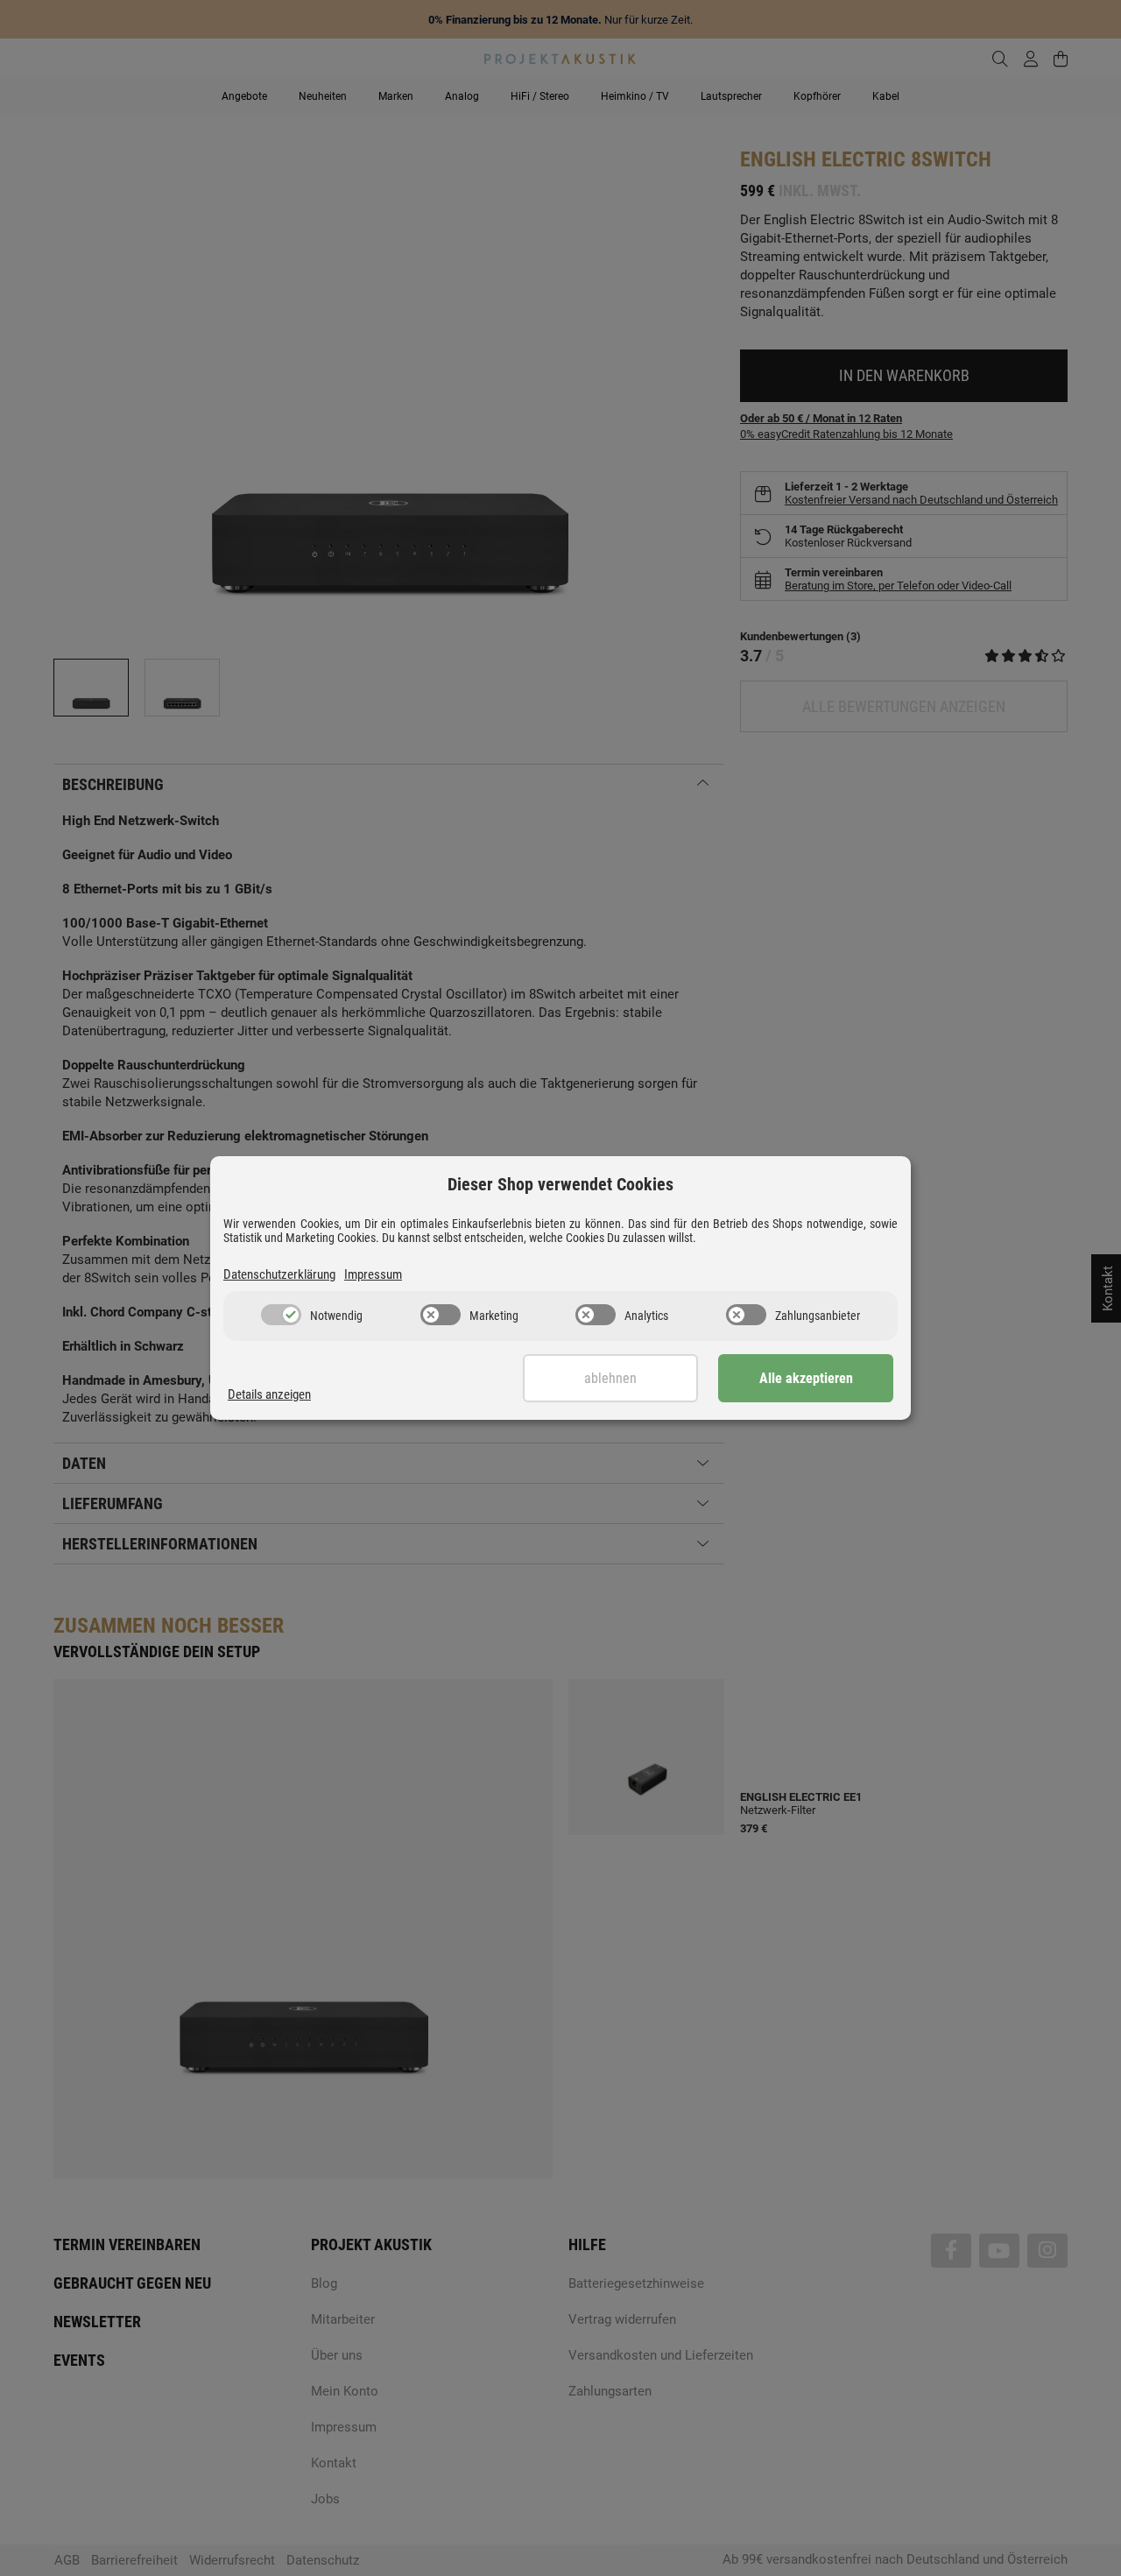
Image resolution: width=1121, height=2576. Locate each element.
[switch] (281, 1315)
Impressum (373, 1274)
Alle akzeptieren (806, 1378)
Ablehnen (610, 1378)
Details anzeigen (269, 1394)
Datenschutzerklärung (279, 1274)
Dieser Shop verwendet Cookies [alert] (560, 1184)
